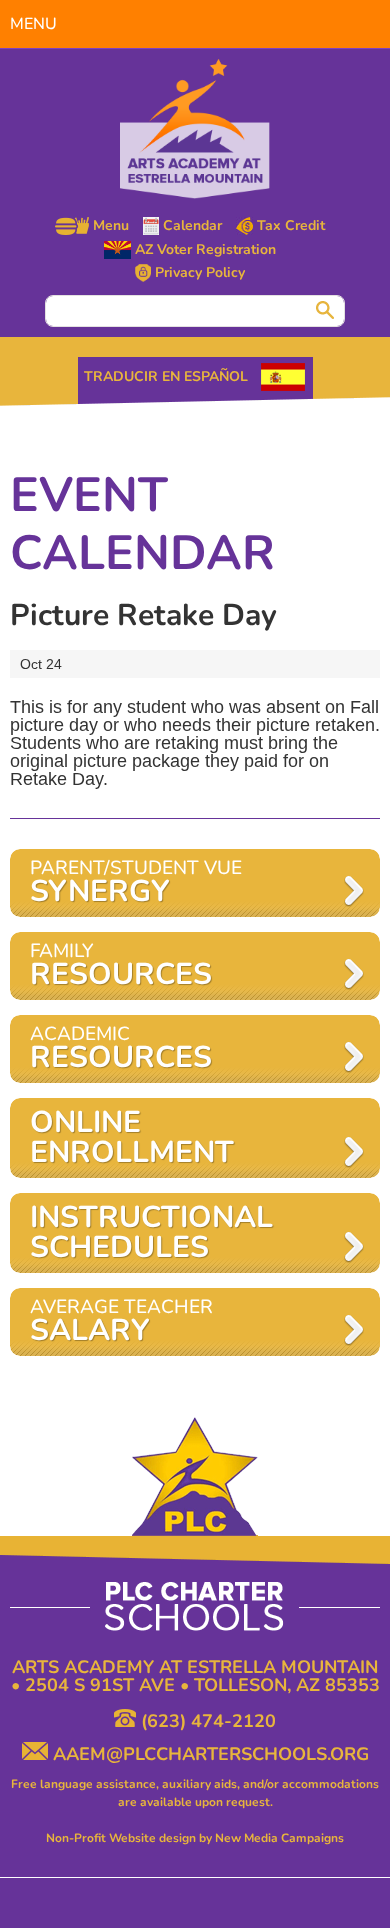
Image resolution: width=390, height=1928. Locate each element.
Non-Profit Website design (121, 1838)
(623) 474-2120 (206, 1718)
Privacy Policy (198, 273)
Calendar (190, 226)
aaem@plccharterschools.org (208, 1751)
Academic (121, 1049)
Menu (109, 226)
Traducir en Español (166, 376)
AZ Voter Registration (203, 250)
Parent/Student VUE (136, 883)
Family (121, 966)
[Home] (195, 129)
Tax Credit (289, 226)
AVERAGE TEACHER (121, 1322)
